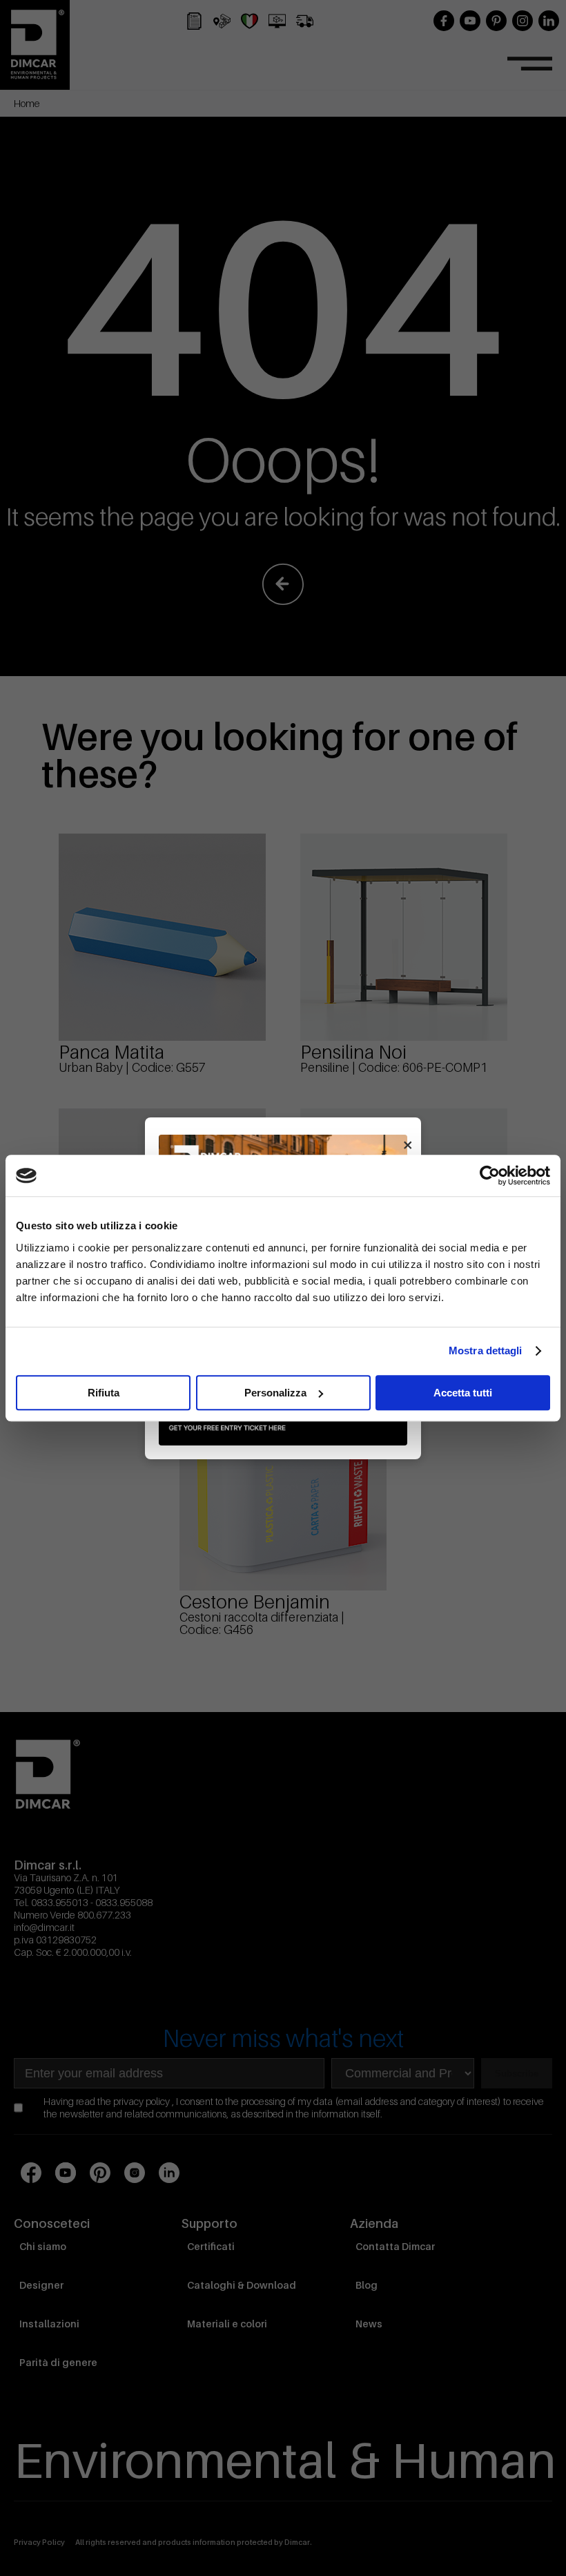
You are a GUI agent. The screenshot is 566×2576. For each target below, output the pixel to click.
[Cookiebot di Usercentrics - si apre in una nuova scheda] (490, 1175)
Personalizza (275, 1393)
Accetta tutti (463, 1393)
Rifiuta (104, 1393)
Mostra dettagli (486, 1351)
